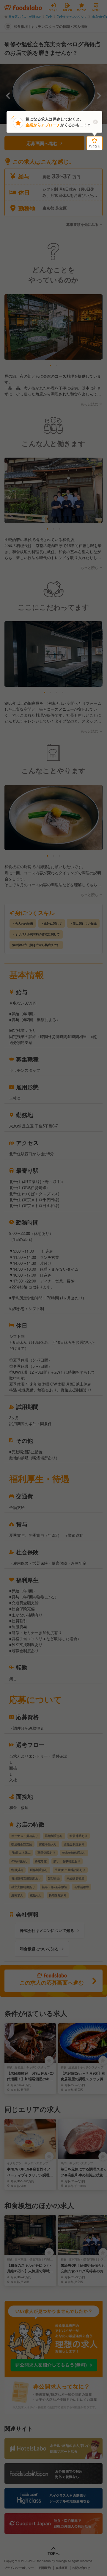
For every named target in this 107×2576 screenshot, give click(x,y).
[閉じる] (95, 122)
